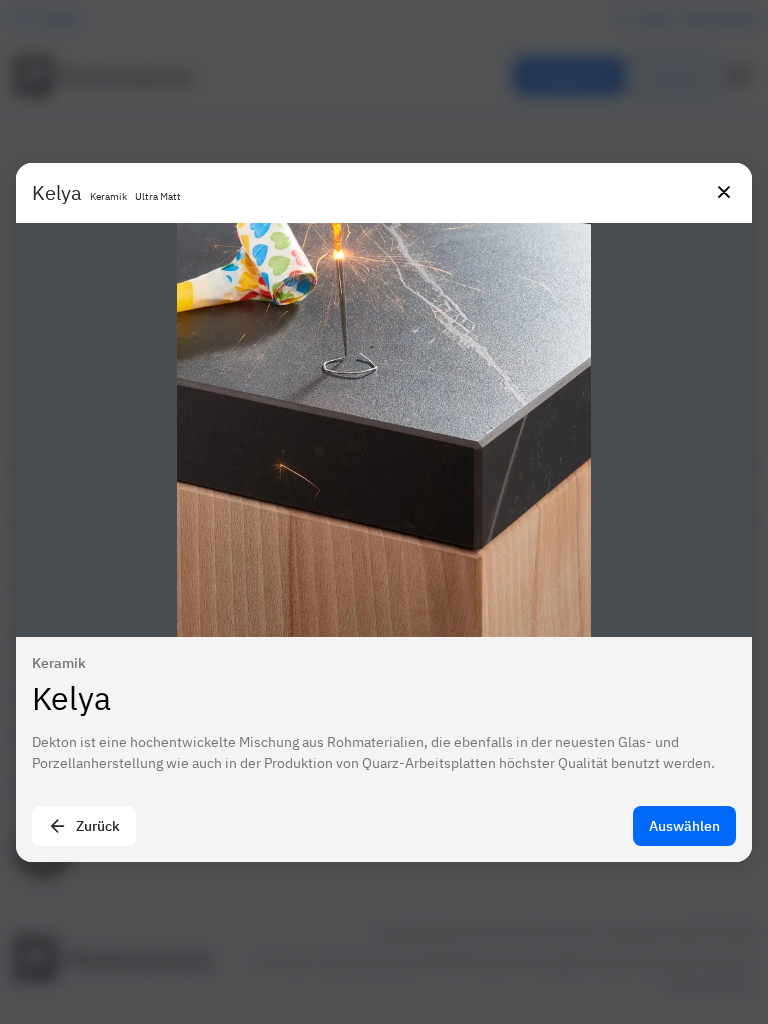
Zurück (98, 826)
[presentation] (384, 512)
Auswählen (684, 826)
